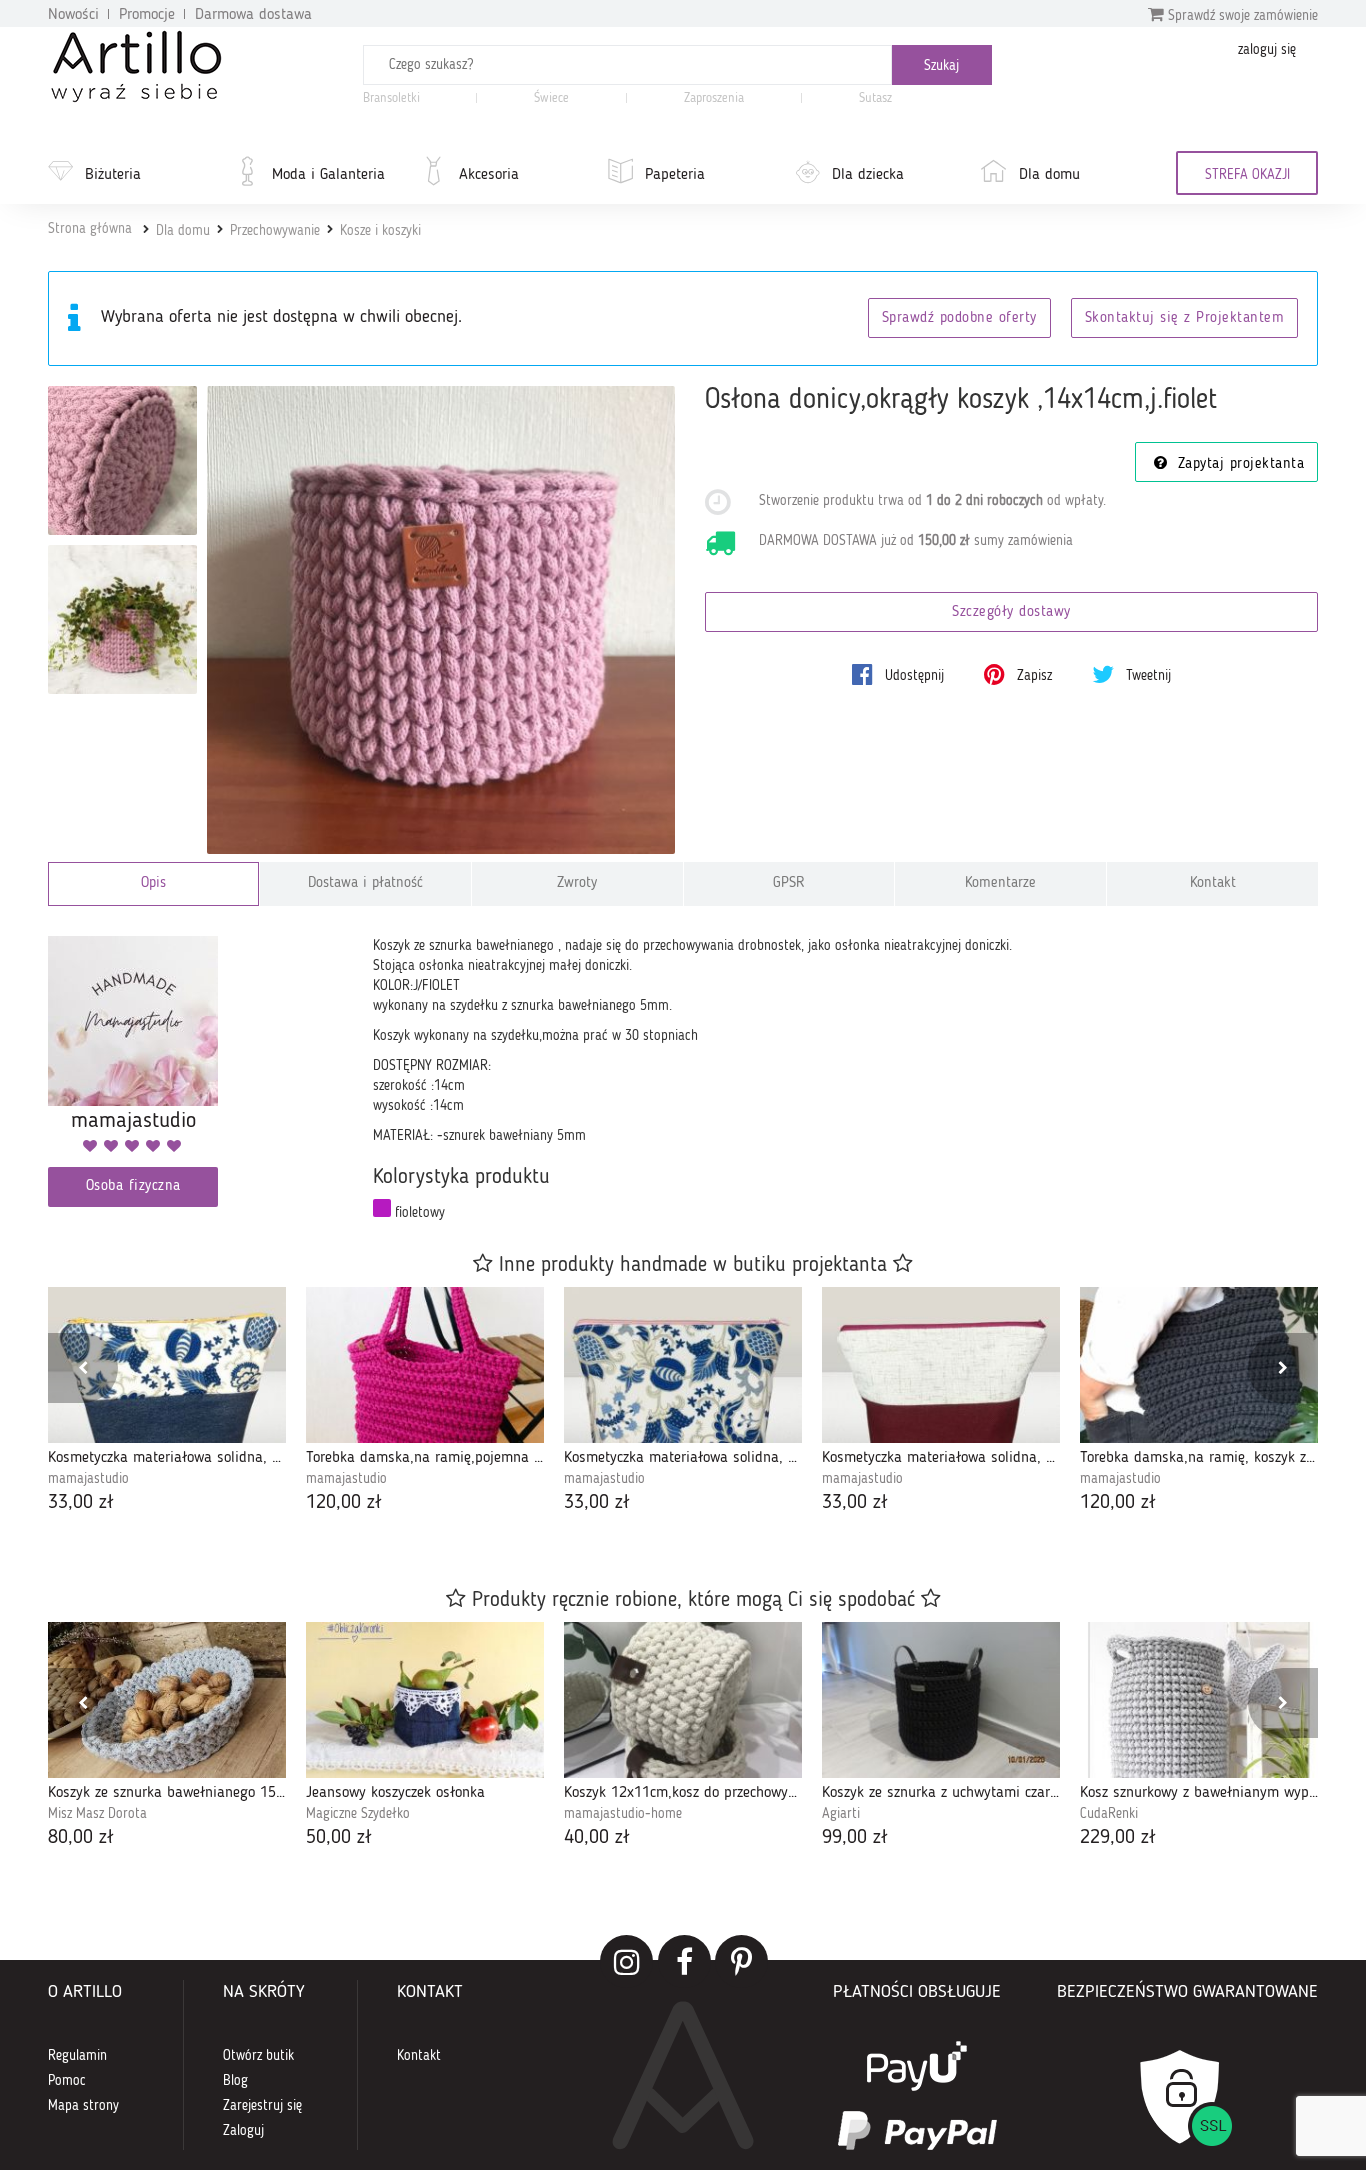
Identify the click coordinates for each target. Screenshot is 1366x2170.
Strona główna (90, 229)
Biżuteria (113, 175)
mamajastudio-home (623, 1814)
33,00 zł (81, 1503)
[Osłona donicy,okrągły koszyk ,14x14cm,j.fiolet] (441, 620)
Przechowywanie (275, 231)
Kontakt (1213, 883)
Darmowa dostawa (253, 15)
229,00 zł (1118, 1838)
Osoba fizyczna (133, 1186)
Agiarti (841, 1814)
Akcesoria (489, 175)
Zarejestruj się (262, 2106)
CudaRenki (1109, 1814)
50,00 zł (339, 1838)
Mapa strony (83, 2106)
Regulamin (77, 2056)
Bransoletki (391, 98)
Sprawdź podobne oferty (959, 318)
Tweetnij (1146, 676)
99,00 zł (855, 1838)
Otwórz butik (258, 2056)
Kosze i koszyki (380, 231)
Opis (153, 883)
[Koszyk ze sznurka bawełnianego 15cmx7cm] (167, 1700)
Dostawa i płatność (365, 883)
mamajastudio (88, 1479)
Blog (235, 2081)
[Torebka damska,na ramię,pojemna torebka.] (425, 1365)
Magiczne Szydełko (358, 1814)
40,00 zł (597, 1838)
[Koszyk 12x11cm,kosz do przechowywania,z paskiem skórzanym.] (683, 1700)
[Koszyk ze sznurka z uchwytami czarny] (941, 1700)
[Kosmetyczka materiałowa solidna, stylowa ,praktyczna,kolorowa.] (941, 1365)
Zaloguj (243, 2131)
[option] (167, 1402)
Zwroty (577, 883)
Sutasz (875, 98)
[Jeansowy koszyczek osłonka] (425, 1700)
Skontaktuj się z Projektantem (1185, 318)
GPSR (789, 883)
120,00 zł (344, 1503)
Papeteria (675, 175)
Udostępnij (912, 676)
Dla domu (1049, 175)
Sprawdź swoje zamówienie (1241, 16)
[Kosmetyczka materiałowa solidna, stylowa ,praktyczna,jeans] (167, 1365)
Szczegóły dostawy (1011, 612)
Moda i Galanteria (328, 175)
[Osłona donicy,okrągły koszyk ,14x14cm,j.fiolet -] (122, 460)
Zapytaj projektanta (1238, 464)
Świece (551, 98)
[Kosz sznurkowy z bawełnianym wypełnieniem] (1199, 1700)
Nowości (73, 15)
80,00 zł (81, 1838)
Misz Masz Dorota (97, 1814)
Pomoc (67, 2081)
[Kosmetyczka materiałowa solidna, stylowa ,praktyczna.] (683, 1365)
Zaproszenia (714, 98)
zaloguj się (1267, 50)
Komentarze (1000, 883)
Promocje (147, 15)
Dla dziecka (868, 175)
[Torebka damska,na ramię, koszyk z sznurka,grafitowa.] (1199, 1365)
